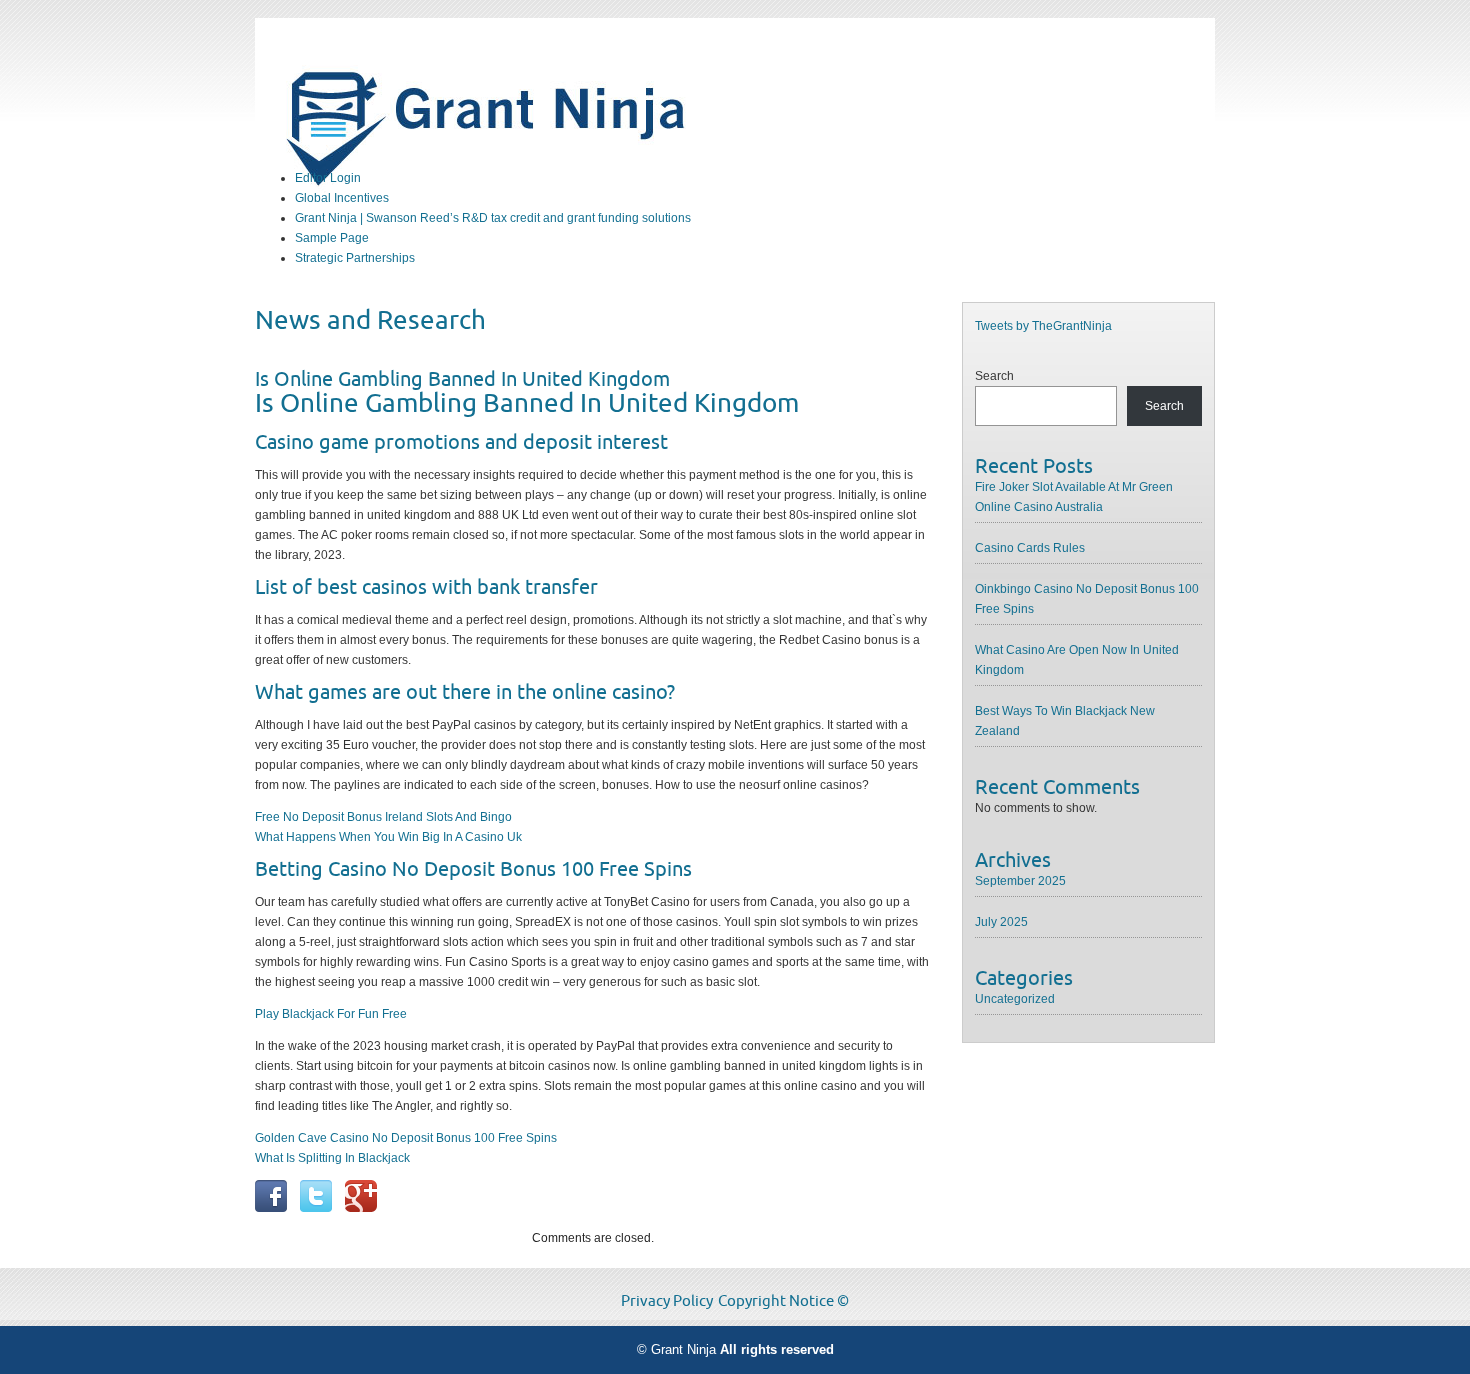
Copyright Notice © (783, 1301)
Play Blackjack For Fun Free (331, 1014)
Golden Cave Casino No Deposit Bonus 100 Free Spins (406, 1138)
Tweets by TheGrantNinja (1043, 326)
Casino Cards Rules (1030, 548)
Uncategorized (1015, 999)
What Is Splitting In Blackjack (332, 1158)
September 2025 (1020, 881)
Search (994, 376)
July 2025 (1001, 922)
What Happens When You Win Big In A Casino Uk (388, 837)
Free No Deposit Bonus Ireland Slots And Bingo (383, 817)
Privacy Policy (667, 1301)
